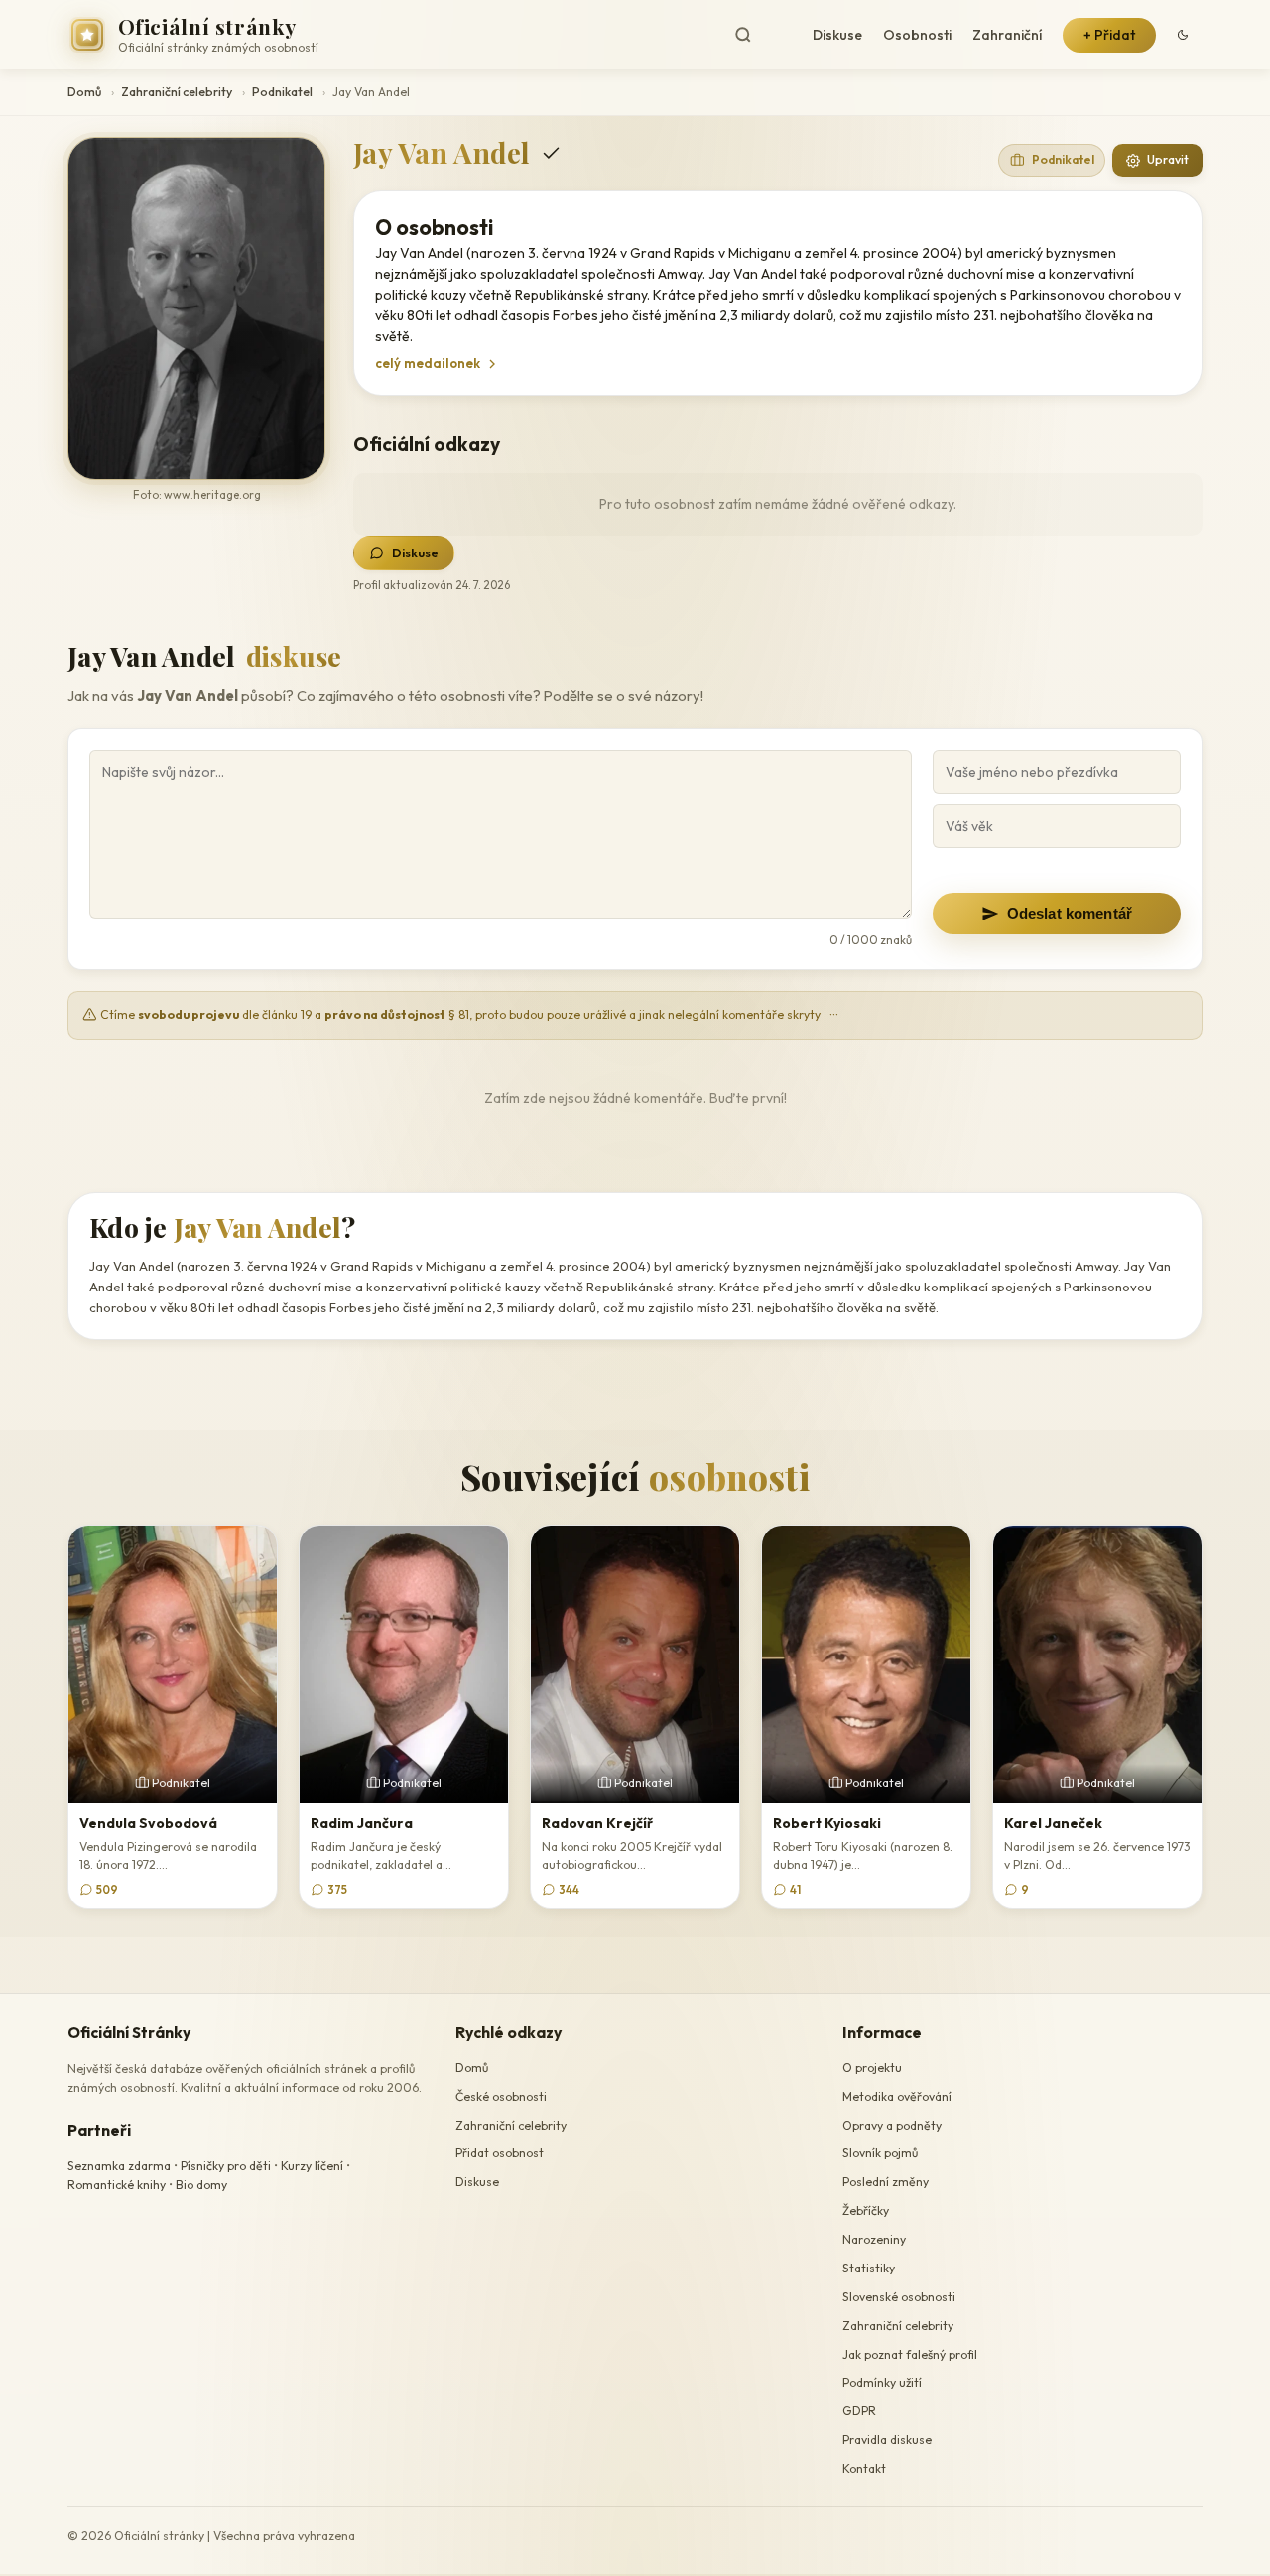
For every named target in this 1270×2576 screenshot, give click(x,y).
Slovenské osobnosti (899, 2297)
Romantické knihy (117, 2185)
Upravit (1168, 159)
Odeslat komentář (1070, 913)
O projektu (872, 2068)
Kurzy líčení (312, 2166)
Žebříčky (866, 2210)
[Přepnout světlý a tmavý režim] (1183, 35)
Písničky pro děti (226, 2166)
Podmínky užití (882, 2383)
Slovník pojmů (880, 2154)
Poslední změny (886, 2182)
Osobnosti (917, 35)
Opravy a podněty (892, 2125)
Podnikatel (282, 92)
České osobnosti (501, 2096)
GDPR (859, 2411)
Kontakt (864, 2468)
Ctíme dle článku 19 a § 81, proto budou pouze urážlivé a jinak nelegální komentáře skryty (468, 1014)
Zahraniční (1007, 35)
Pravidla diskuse (887, 2440)
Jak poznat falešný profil (910, 2354)
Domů (84, 92)
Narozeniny (874, 2239)
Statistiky (869, 2268)
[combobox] (760, 35)
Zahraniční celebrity (177, 92)
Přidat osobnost (500, 2154)
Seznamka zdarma (119, 2166)
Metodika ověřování (897, 2096)
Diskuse (837, 35)
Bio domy (201, 2185)
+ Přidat (1109, 35)
